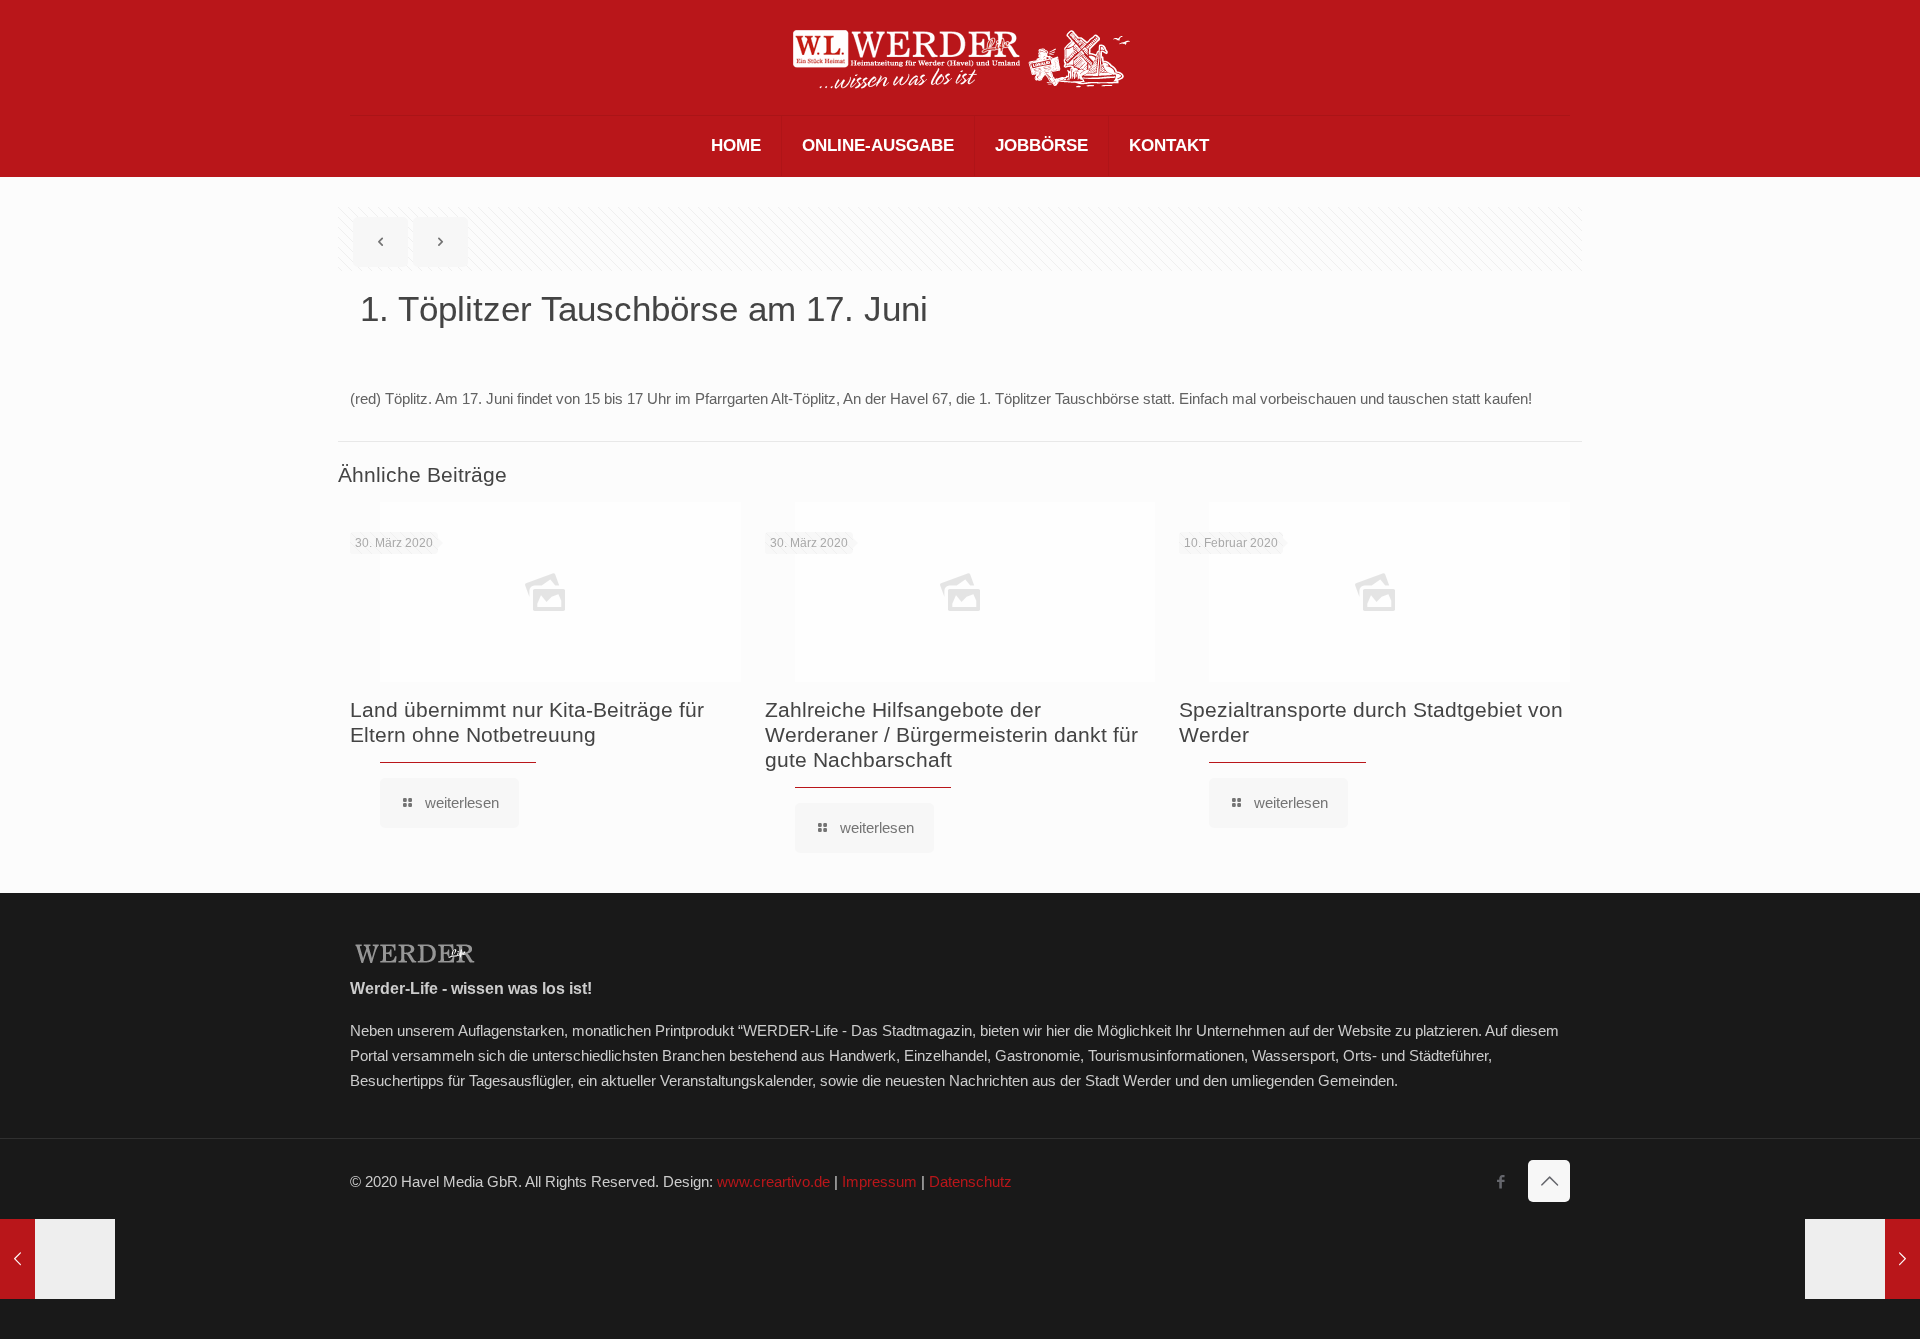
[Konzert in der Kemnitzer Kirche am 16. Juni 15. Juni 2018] (1862, 1259)
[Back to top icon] (1549, 1181)
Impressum (879, 1181)
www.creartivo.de (773, 1181)
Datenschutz (970, 1181)
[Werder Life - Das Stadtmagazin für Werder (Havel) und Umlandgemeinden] (960, 57)
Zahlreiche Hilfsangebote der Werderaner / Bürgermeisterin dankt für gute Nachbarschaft (951, 734)
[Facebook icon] (1500, 1181)
